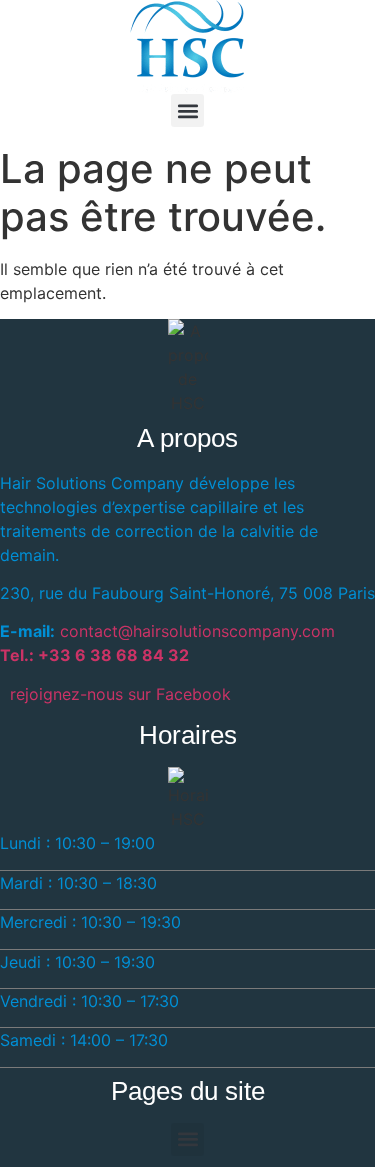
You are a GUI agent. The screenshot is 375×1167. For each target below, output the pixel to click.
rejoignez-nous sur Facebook (120, 694)
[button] (187, 110)
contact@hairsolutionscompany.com (197, 631)
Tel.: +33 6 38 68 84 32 (94, 655)
